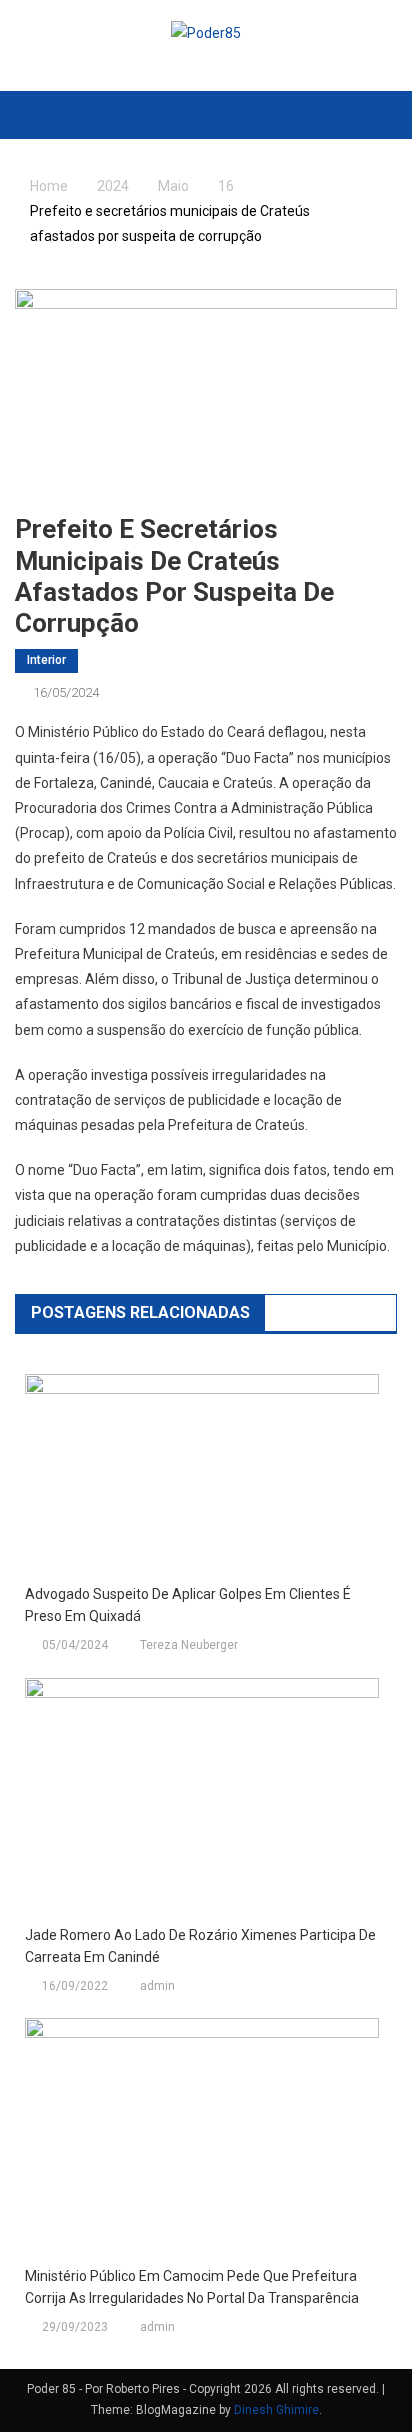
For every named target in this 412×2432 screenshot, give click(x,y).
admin (157, 1986)
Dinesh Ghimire (276, 2410)
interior (46, 660)
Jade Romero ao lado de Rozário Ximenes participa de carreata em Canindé (200, 1946)
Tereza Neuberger (189, 1645)
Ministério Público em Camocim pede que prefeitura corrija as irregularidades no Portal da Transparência (192, 2287)
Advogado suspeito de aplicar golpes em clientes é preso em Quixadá (188, 1605)
